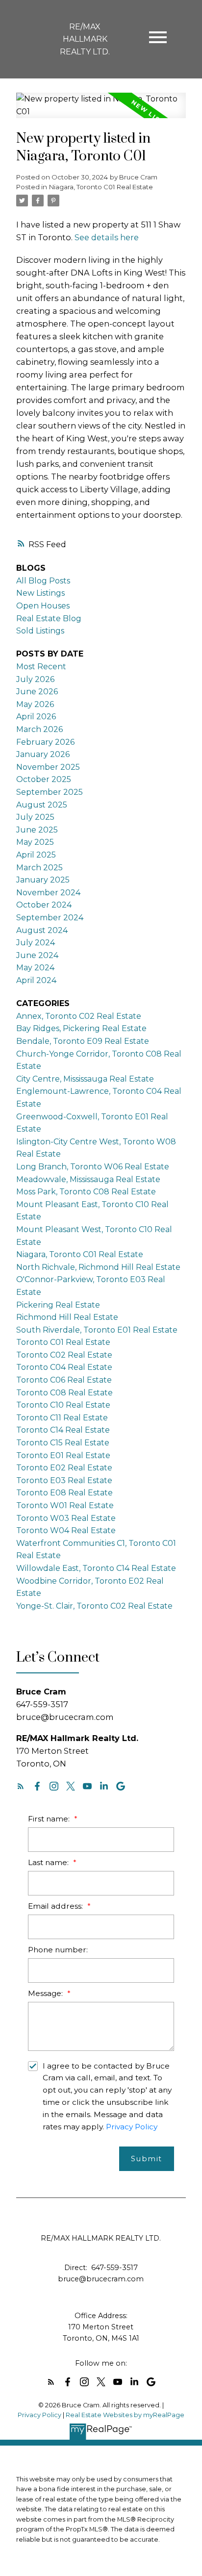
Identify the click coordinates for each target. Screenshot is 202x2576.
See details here (107, 237)
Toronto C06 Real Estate (64, 1380)
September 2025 (50, 792)
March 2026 (39, 729)
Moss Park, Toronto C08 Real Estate (86, 1192)
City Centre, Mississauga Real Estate (85, 1079)
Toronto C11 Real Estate (62, 1418)
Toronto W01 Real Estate (65, 1505)
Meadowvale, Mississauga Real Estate (88, 1179)
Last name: (49, 1862)
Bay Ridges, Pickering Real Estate (81, 1028)
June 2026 (37, 692)
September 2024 (50, 918)
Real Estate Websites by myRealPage (125, 2415)
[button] (21, 1786)
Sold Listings (40, 631)
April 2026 (36, 717)
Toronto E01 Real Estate (63, 1455)
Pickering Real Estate (58, 1305)
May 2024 (35, 968)
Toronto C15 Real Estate (63, 1443)
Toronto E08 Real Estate (64, 1493)
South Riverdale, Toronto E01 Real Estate (97, 1330)
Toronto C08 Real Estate (64, 1393)
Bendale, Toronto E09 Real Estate (83, 1041)
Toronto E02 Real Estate (64, 1468)
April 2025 (36, 855)
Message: (46, 1993)
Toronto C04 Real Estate (64, 1367)
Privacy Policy (132, 2127)
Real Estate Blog (49, 619)
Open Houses (43, 606)
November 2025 (48, 767)
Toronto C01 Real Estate (63, 1342)
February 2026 (45, 742)
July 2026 (35, 679)
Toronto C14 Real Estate (63, 1430)
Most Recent (41, 667)
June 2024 (37, 955)
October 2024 (44, 905)
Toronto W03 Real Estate (66, 1518)
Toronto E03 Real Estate (64, 1480)
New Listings (40, 593)
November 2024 (48, 893)
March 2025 (39, 868)
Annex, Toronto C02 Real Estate (79, 1016)
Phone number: (58, 1950)
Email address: (56, 1906)
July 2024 (36, 943)
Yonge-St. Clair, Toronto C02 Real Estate (94, 1606)
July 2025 (35, 817)
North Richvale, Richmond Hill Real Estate (98, 1267)
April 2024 (36, 980)
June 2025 (37, 830)
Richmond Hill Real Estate (67, 1317)
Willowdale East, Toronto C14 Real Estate (96, 1568)
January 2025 (43, 880)
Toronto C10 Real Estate (63, 1405)
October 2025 (44, 779)
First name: (50, 1819)
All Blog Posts (43, 581)
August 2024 (42, 930)
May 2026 (35, 704)
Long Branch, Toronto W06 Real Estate (93, 1167)
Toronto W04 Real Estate (66, 1530)
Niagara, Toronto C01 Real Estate (101, 187)
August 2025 (42, 805)
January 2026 (43, 754)
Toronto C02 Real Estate (64, 1355)
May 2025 (35, 842)
